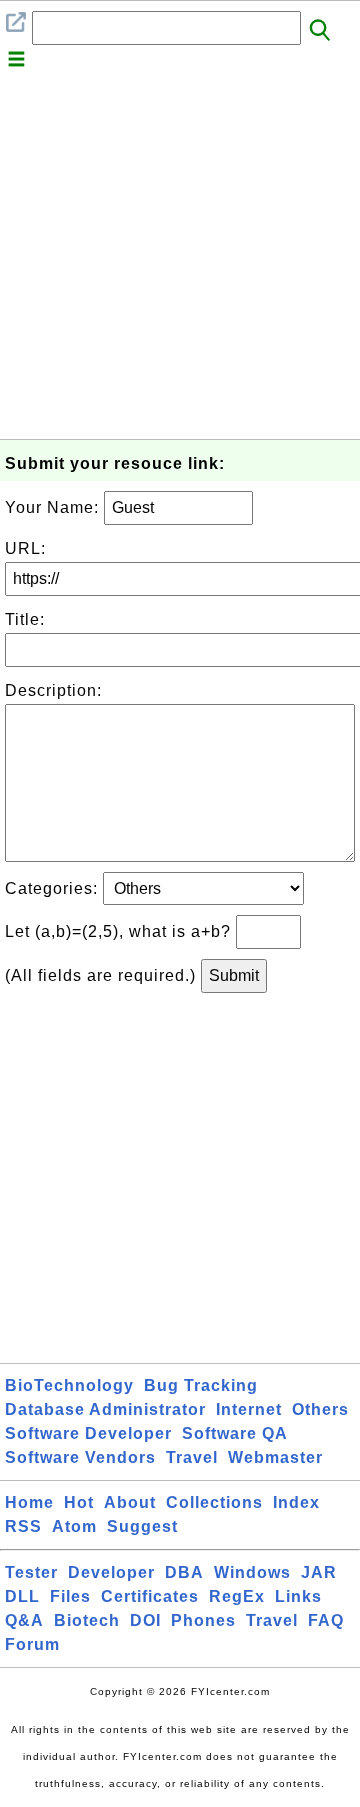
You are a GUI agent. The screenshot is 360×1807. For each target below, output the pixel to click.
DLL (22, 1596)
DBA (184, 1572)
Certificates (150, 1596)
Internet (249, 1409)
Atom (74, 1526)
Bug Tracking (201, 1385)
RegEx (237, 1596)
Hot (79, 1502)
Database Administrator (105, 1409)
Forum (32, 1644)
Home (29, 1502)
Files (70, 1596)
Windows (252, 1572)
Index (296, 1502)
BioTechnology (69, 1385)
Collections (214, 1502)
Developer (111, 1572)
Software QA (235, 1433)
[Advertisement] (180, 259)
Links (298, 1596)
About (130, 1502)
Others (320, 1409)
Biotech (87, 1620)
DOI (145, 1620)
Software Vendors (80, 1457)
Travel (192, 1457)
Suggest (142, 1526)
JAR (319, 1572)
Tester (31, 1572)
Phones (203, 1620)
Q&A (24, 1620)
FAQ (326, 1620)
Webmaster (275, 1457)
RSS (23, 1526)
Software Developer (88, 1433)
